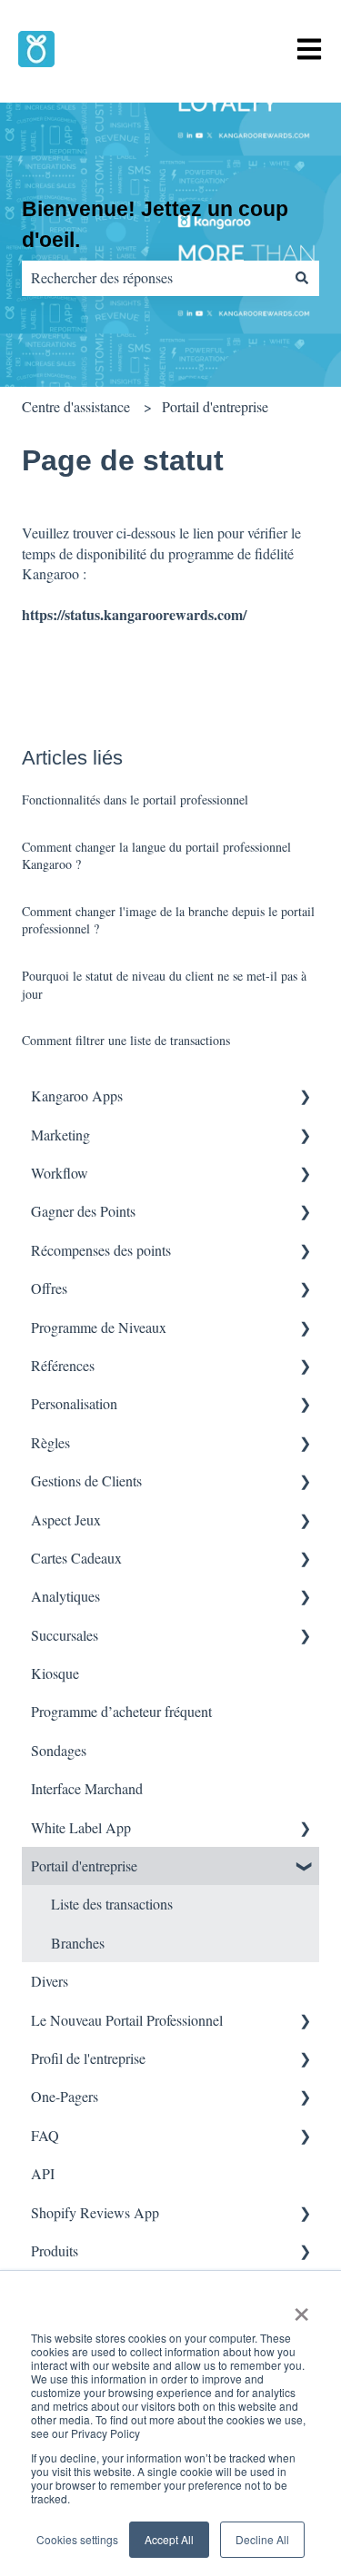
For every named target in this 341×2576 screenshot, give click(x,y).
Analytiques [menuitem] (65, 1596)
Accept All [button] (169, 2539)
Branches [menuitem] (78, 1943)
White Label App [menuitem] (81, 1827)
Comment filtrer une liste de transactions (126, 1040)
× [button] (301, 2308)
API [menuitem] (43, 2173)
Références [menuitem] (63, 1365)
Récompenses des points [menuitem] (101, 1250)
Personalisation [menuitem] (74, 1403)
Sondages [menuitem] (59, 1750)
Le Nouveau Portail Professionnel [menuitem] (127, 2020)
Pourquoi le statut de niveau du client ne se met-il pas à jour (164, 985)
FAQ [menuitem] (45, 2135)
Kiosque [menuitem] (55, 1673)
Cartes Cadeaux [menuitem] (76, 1558)
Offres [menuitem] (49, 1288)
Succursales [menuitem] (65, 1635)
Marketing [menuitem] (60, 1135)
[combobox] (153, 278)
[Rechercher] (302, 278)
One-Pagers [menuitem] (65, 2096)
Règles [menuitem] (50, 1442)
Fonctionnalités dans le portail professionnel (135, 799)
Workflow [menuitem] (60, 1173)
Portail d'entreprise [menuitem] (84, 1865)
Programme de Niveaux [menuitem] (99, 1327)
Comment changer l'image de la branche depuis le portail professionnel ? (168, 920)
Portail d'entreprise (215, 406)
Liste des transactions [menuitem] (112, 1904)
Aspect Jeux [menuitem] (66, 1520)
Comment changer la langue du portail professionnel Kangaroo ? (156, 856)
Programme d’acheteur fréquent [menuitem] (121, 1711)
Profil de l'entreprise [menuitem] (88, 2058)
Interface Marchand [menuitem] (87, 1788)
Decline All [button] (262, 2539)
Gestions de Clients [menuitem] (86, 1480)
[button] (305, 1097)
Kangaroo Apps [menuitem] (77, 1096)
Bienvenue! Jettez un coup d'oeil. (155, 225)
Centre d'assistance (76, 406)
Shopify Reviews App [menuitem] (95, 2212)
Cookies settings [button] (77, 2539)
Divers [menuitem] (50, 1981)
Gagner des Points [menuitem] (83, 1211)
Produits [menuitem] (55, 2250)
